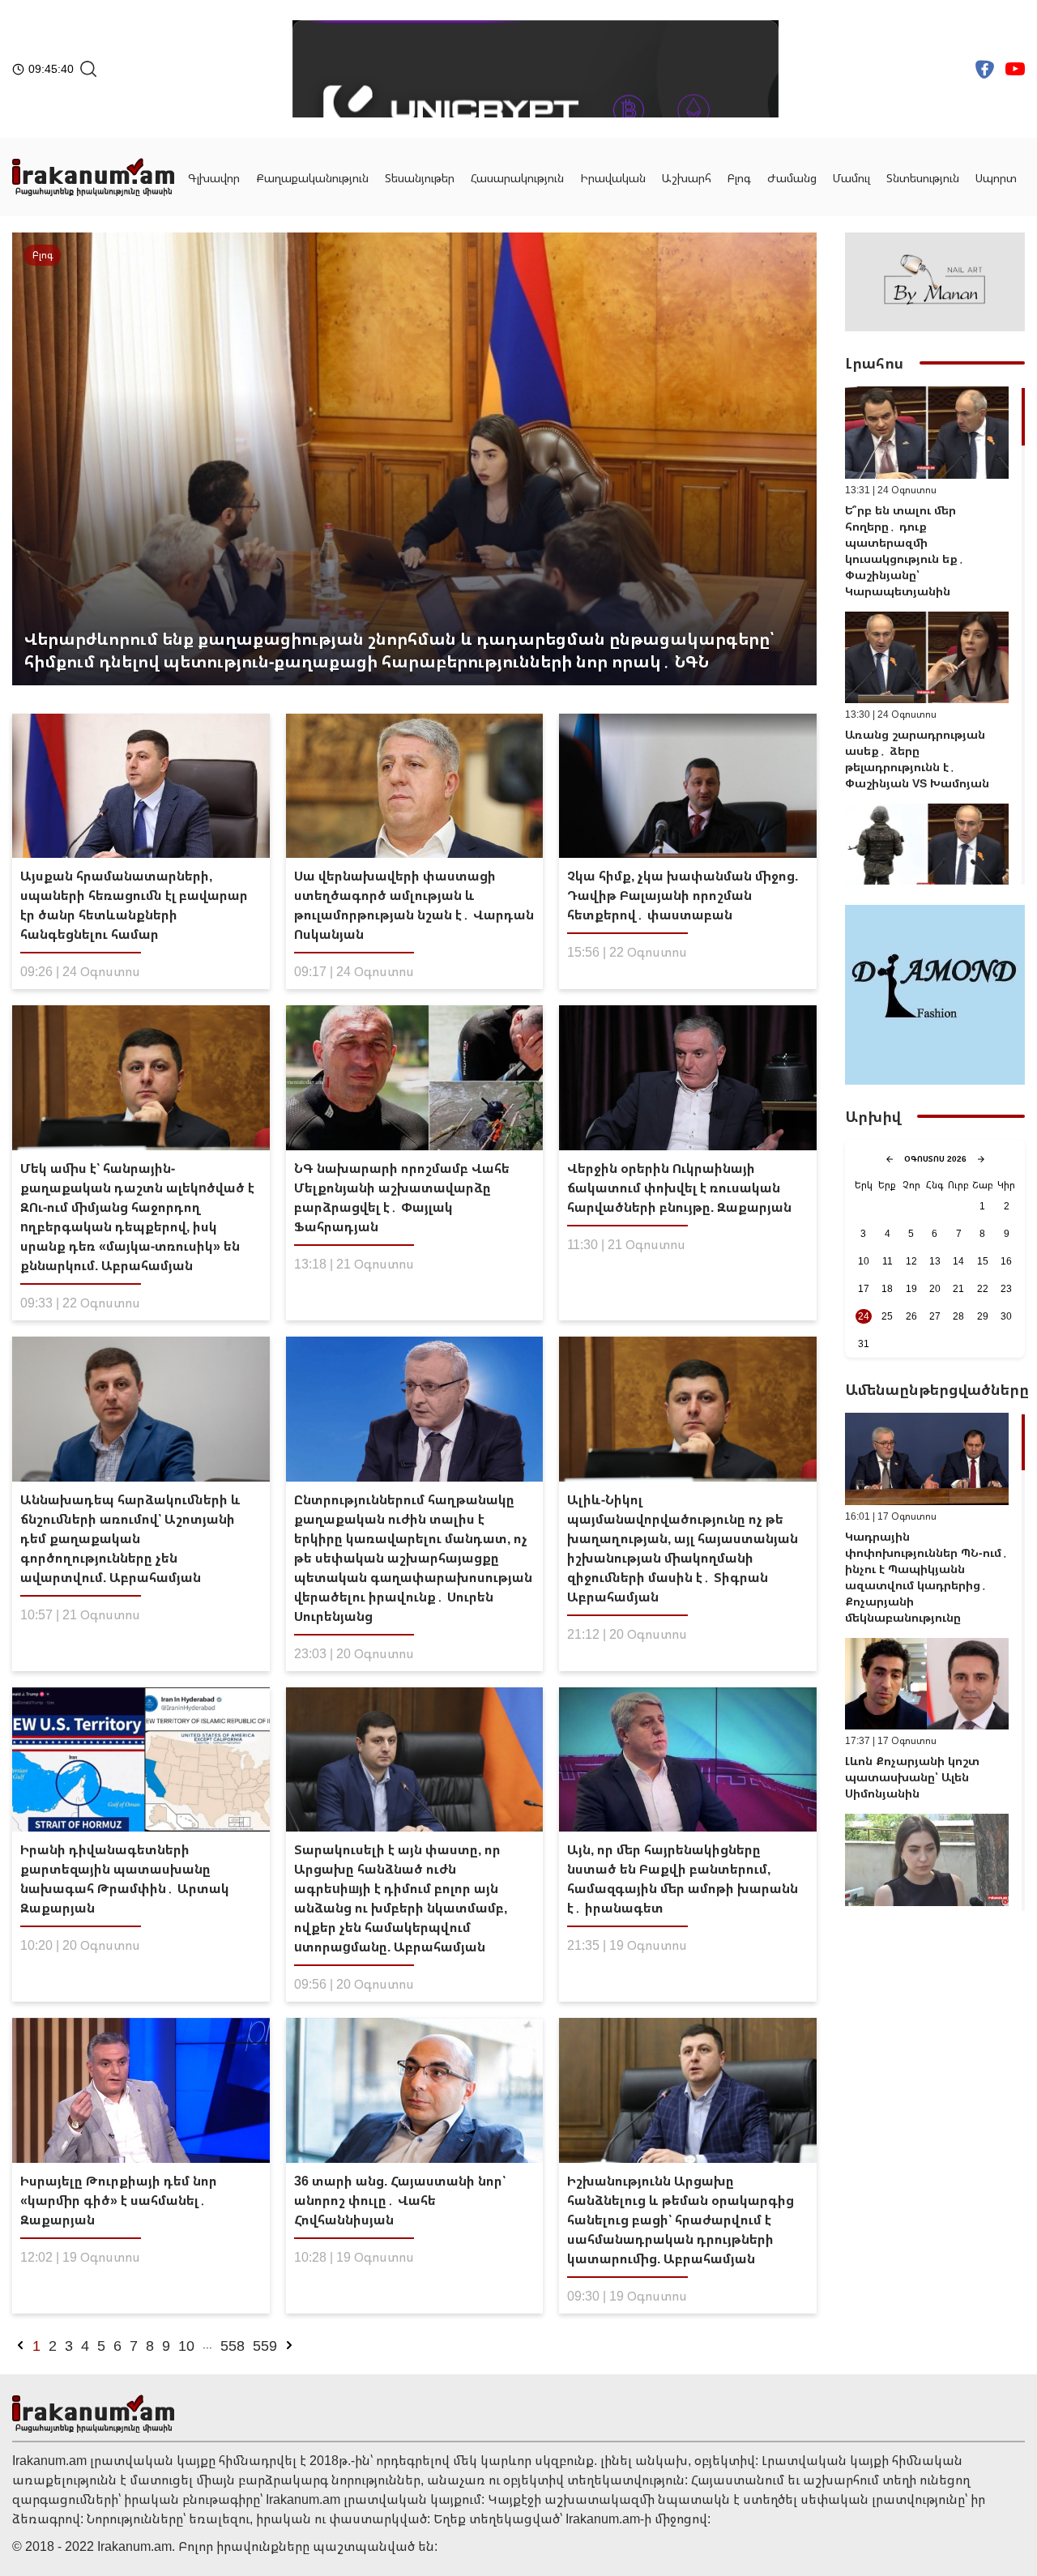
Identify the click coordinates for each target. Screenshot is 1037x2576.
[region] (935, 635)
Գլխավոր (214, 178)
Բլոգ (739, 178)
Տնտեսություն (923, 178)
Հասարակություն (517, 178)
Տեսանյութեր (420, 178)
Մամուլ (851, 178)
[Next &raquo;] (289, 2345)
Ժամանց (792, 178)
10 (186, 2345)
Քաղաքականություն (312, 178)
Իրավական (613, 178)
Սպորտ (996, 178)
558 (233, 2345)
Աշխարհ (687, 178)
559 (265, 2345)
